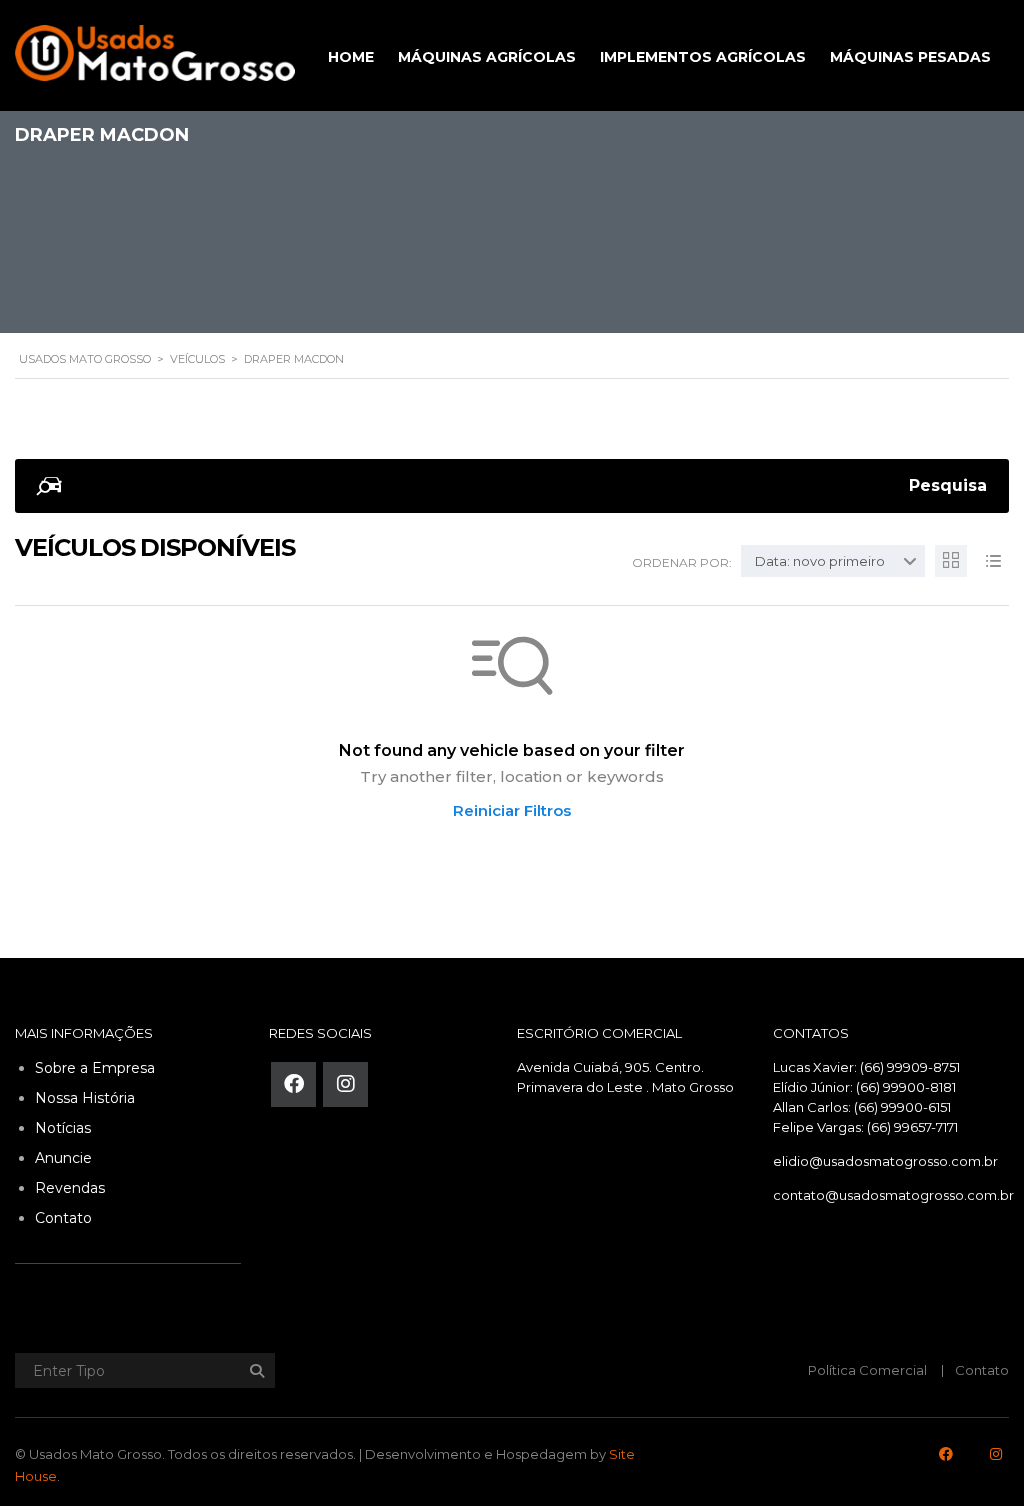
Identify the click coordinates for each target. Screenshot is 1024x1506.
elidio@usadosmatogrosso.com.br (885, 1161)
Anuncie (63, 1158)
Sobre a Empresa (95, 1068)
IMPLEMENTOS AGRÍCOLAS (703, 57)
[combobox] (833, 561)
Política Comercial (867, 1370)
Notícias (63, 1128)
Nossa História (85, 1098)
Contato (63, 1218)
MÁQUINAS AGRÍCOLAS (487, 57)
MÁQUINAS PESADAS (910, 57)
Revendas (70, 1188)
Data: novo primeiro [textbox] (820, 561)
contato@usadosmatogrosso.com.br (893, 1195)
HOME (351, 57)
